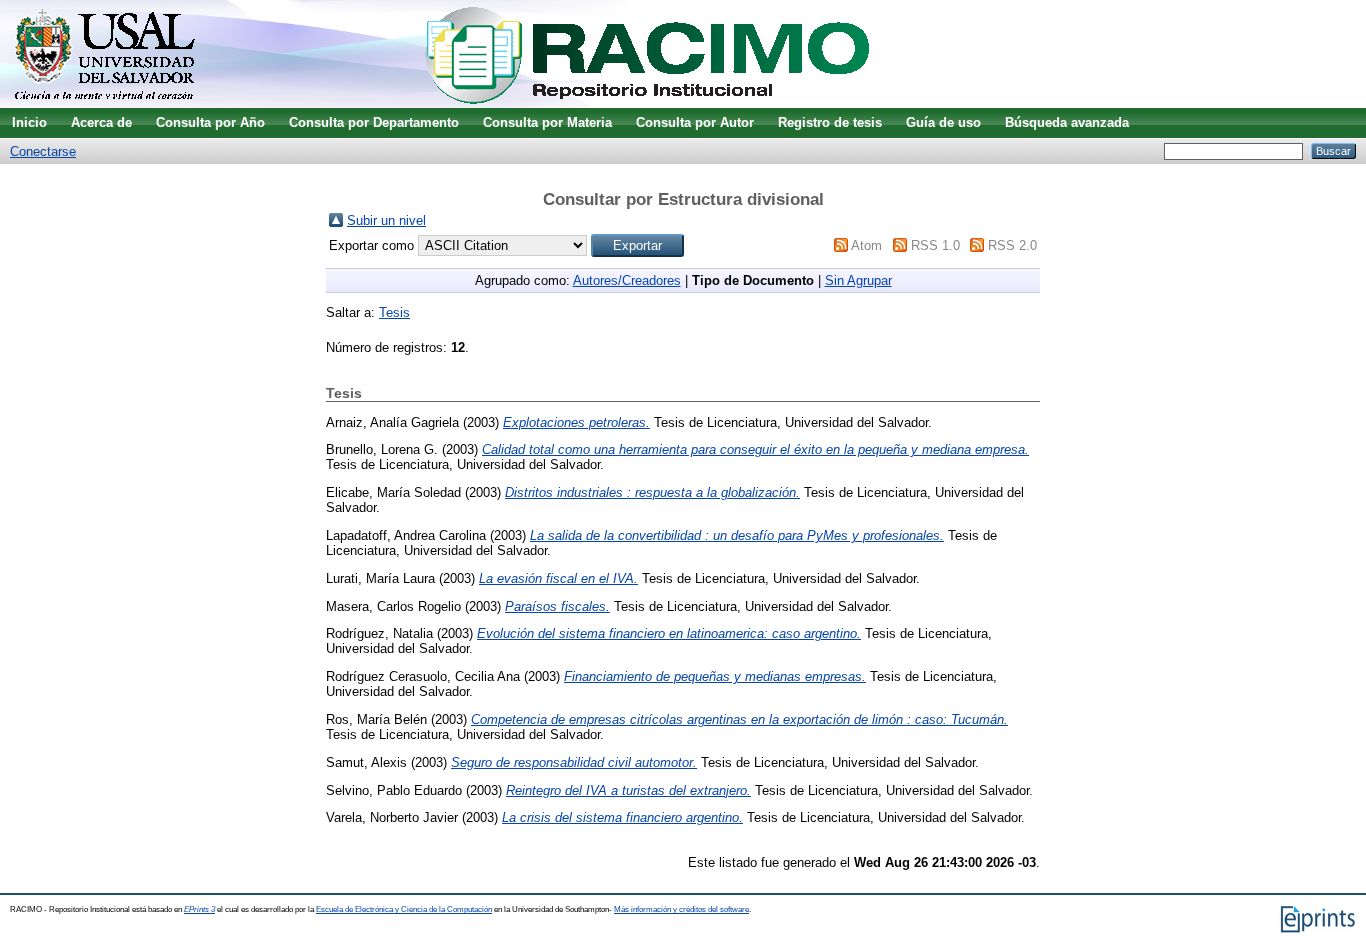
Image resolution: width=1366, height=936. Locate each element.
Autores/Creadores (627, 280)
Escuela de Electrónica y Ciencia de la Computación (404, 909)
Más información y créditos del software (681, 909)
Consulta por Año (210, 122)
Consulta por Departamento (374, 122)
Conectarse (43, 151)
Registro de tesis (830, 122)
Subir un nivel (386, 220)
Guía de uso (943, 122)
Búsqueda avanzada (1067, 122)
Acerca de (101, 122)
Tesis (394, 312)
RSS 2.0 (1012, 245)
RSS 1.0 (935, 245)
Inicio (29, 122)
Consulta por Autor (695, 122)
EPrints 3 (199, 909)
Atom (866, 245)
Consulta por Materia (547, 122)
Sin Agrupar (858, 280)
